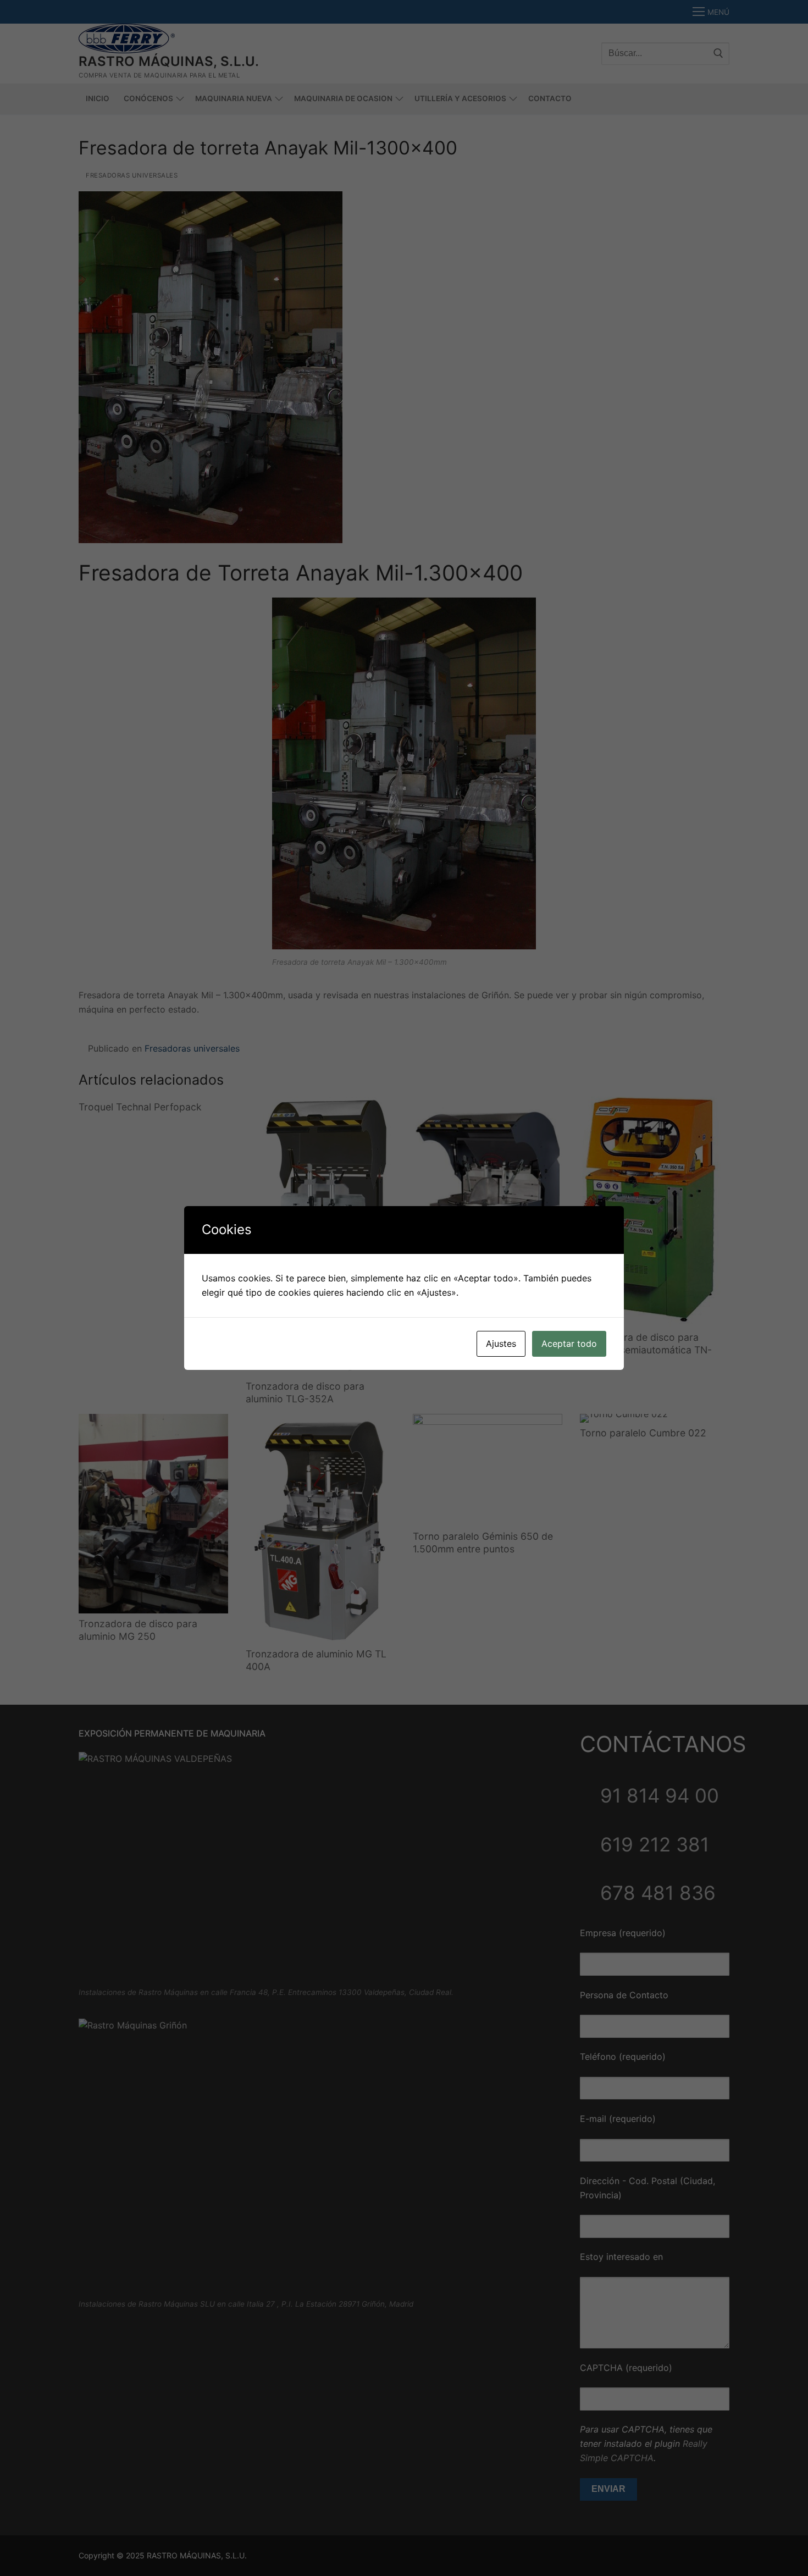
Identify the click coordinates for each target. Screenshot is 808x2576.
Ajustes (501, 1344)
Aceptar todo (569, 1344)
